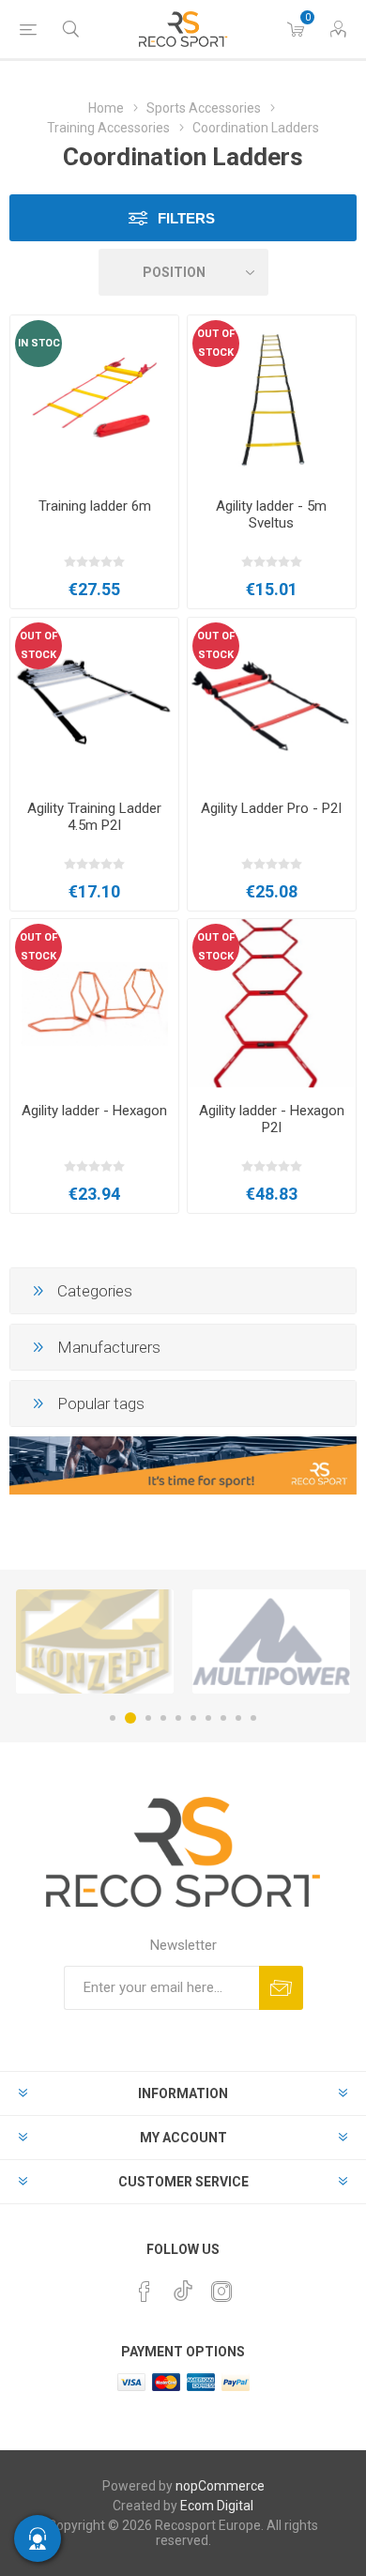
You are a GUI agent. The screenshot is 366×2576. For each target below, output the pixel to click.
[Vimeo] (183, 2286)
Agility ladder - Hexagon (94, 1111)
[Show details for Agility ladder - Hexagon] (94, 1003)
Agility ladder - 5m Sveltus (271, 514)
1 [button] (113, 1718)
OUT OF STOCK (216, 343)
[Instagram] (221, 2292)
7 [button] (208, 1718)
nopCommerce (220, 2486)
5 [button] (178, 1718)
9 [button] (238, 1718)
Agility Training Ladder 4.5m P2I (94, 817)
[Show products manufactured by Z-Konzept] (95, 1641)
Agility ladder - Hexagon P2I (272, 1119)
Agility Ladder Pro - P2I (271, 808)
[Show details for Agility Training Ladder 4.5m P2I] (94, 702)
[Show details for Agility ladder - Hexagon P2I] (272, 1003)
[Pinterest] (145, 2292)
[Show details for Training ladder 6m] (94, 399)
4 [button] (163, 1718)
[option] (95, 1641)
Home (106, 108)
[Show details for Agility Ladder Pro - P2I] (272, 702)
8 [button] (223, 1718)
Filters (186, 218)
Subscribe (281, 1988)
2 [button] (130, 1718)
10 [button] (253, 1718)
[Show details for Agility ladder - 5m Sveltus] (272, 399)
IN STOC (39, 343)
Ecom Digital (217, 2506)
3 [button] (148, 1718)
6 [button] (193, 1718)
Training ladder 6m (95, 506)
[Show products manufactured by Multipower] (271, 1641)
